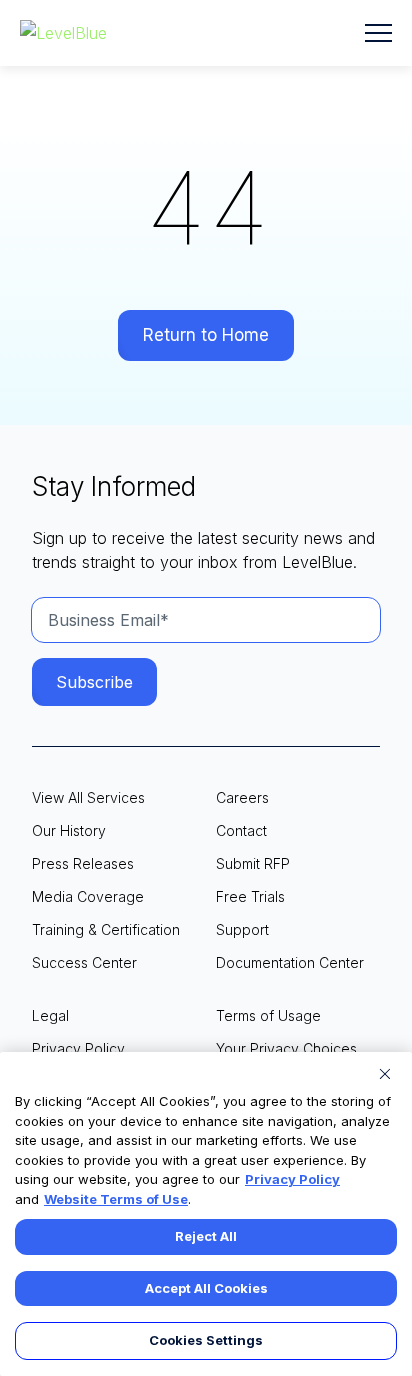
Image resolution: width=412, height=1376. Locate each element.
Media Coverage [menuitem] (88, 896)
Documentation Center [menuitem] (290, 962)
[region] (206, 1214)
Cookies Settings (206, 1340)
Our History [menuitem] (69, 830)
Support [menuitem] (242, 929)
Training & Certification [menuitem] (106, 929)
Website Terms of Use (116, 1199)
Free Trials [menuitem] (250, 896)
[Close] (385, 1074)
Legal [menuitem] (50, 1015)
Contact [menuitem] (241, 830)
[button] (378, 33)
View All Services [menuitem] (88, 797)
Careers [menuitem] (242, 797)
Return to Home (206, 335)
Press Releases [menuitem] (83, 863)
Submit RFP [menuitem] (253, 863)
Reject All (206, 1236)
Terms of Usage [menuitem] (268, 1015)
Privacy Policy (292, 1179)
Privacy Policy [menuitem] (78, 1048)
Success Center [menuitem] (84, 962)
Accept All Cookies (206, 1288)
